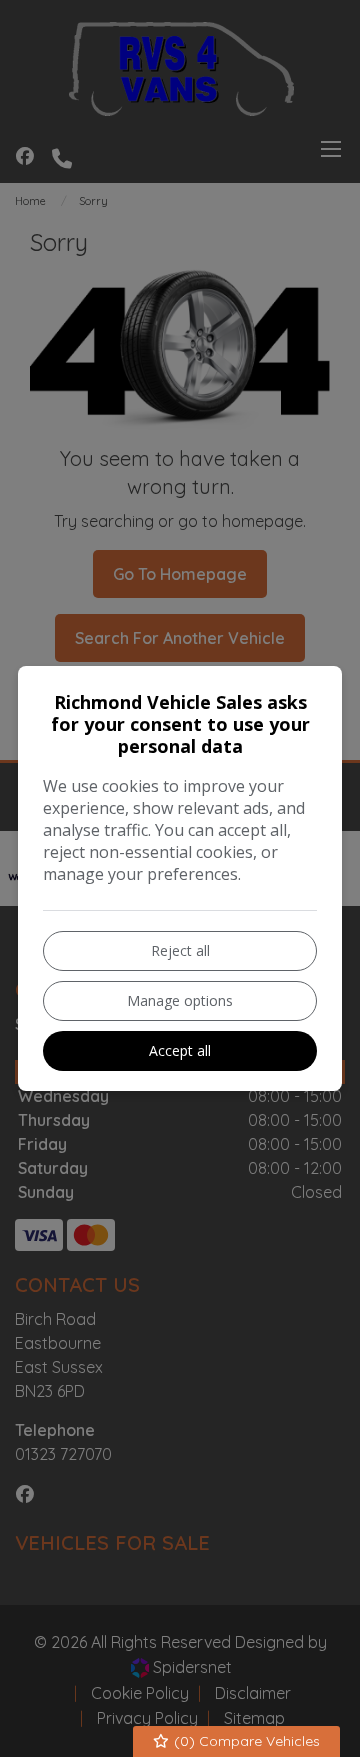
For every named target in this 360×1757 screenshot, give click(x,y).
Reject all (180, 950)
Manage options (180, 1000)
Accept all (180, 1050)
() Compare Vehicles (245, 1741)
